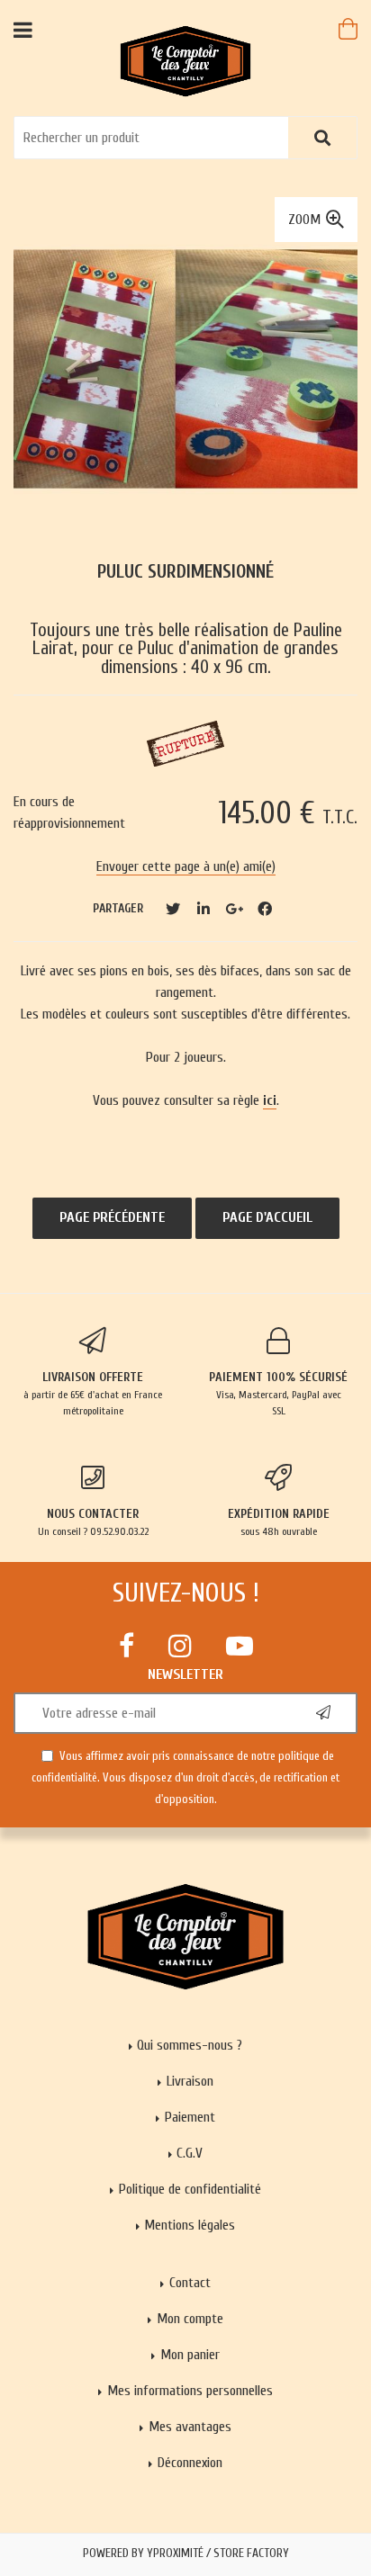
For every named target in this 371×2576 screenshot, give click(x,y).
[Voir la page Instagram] (180, 1646)
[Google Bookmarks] (234, 909)
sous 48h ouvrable (279, 1522)
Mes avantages (190, 2427)
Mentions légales (190, 2225)
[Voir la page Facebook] (127, 1646)
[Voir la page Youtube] (240, 1646)
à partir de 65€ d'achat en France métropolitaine (93, 1393)
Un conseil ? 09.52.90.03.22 (93, 1522)
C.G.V (190, 2153)
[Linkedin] (204, 909)
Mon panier (190, 2355)
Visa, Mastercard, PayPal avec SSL (278, 1393)
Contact (190, 2283)
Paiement (190, 2117)
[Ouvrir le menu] (23, 29)
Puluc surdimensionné (185, 572)
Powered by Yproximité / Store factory (186, 2554)
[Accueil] (186, 60)
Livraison (190, 2081)
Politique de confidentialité (190, 2189)
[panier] (348, 29)
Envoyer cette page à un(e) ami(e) (186, 866)
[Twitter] (173, 909)
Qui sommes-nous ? (190, 2045)
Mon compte (190, 2319)
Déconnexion (190, 2463)
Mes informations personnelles (190, 2391)
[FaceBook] (265, 909)
